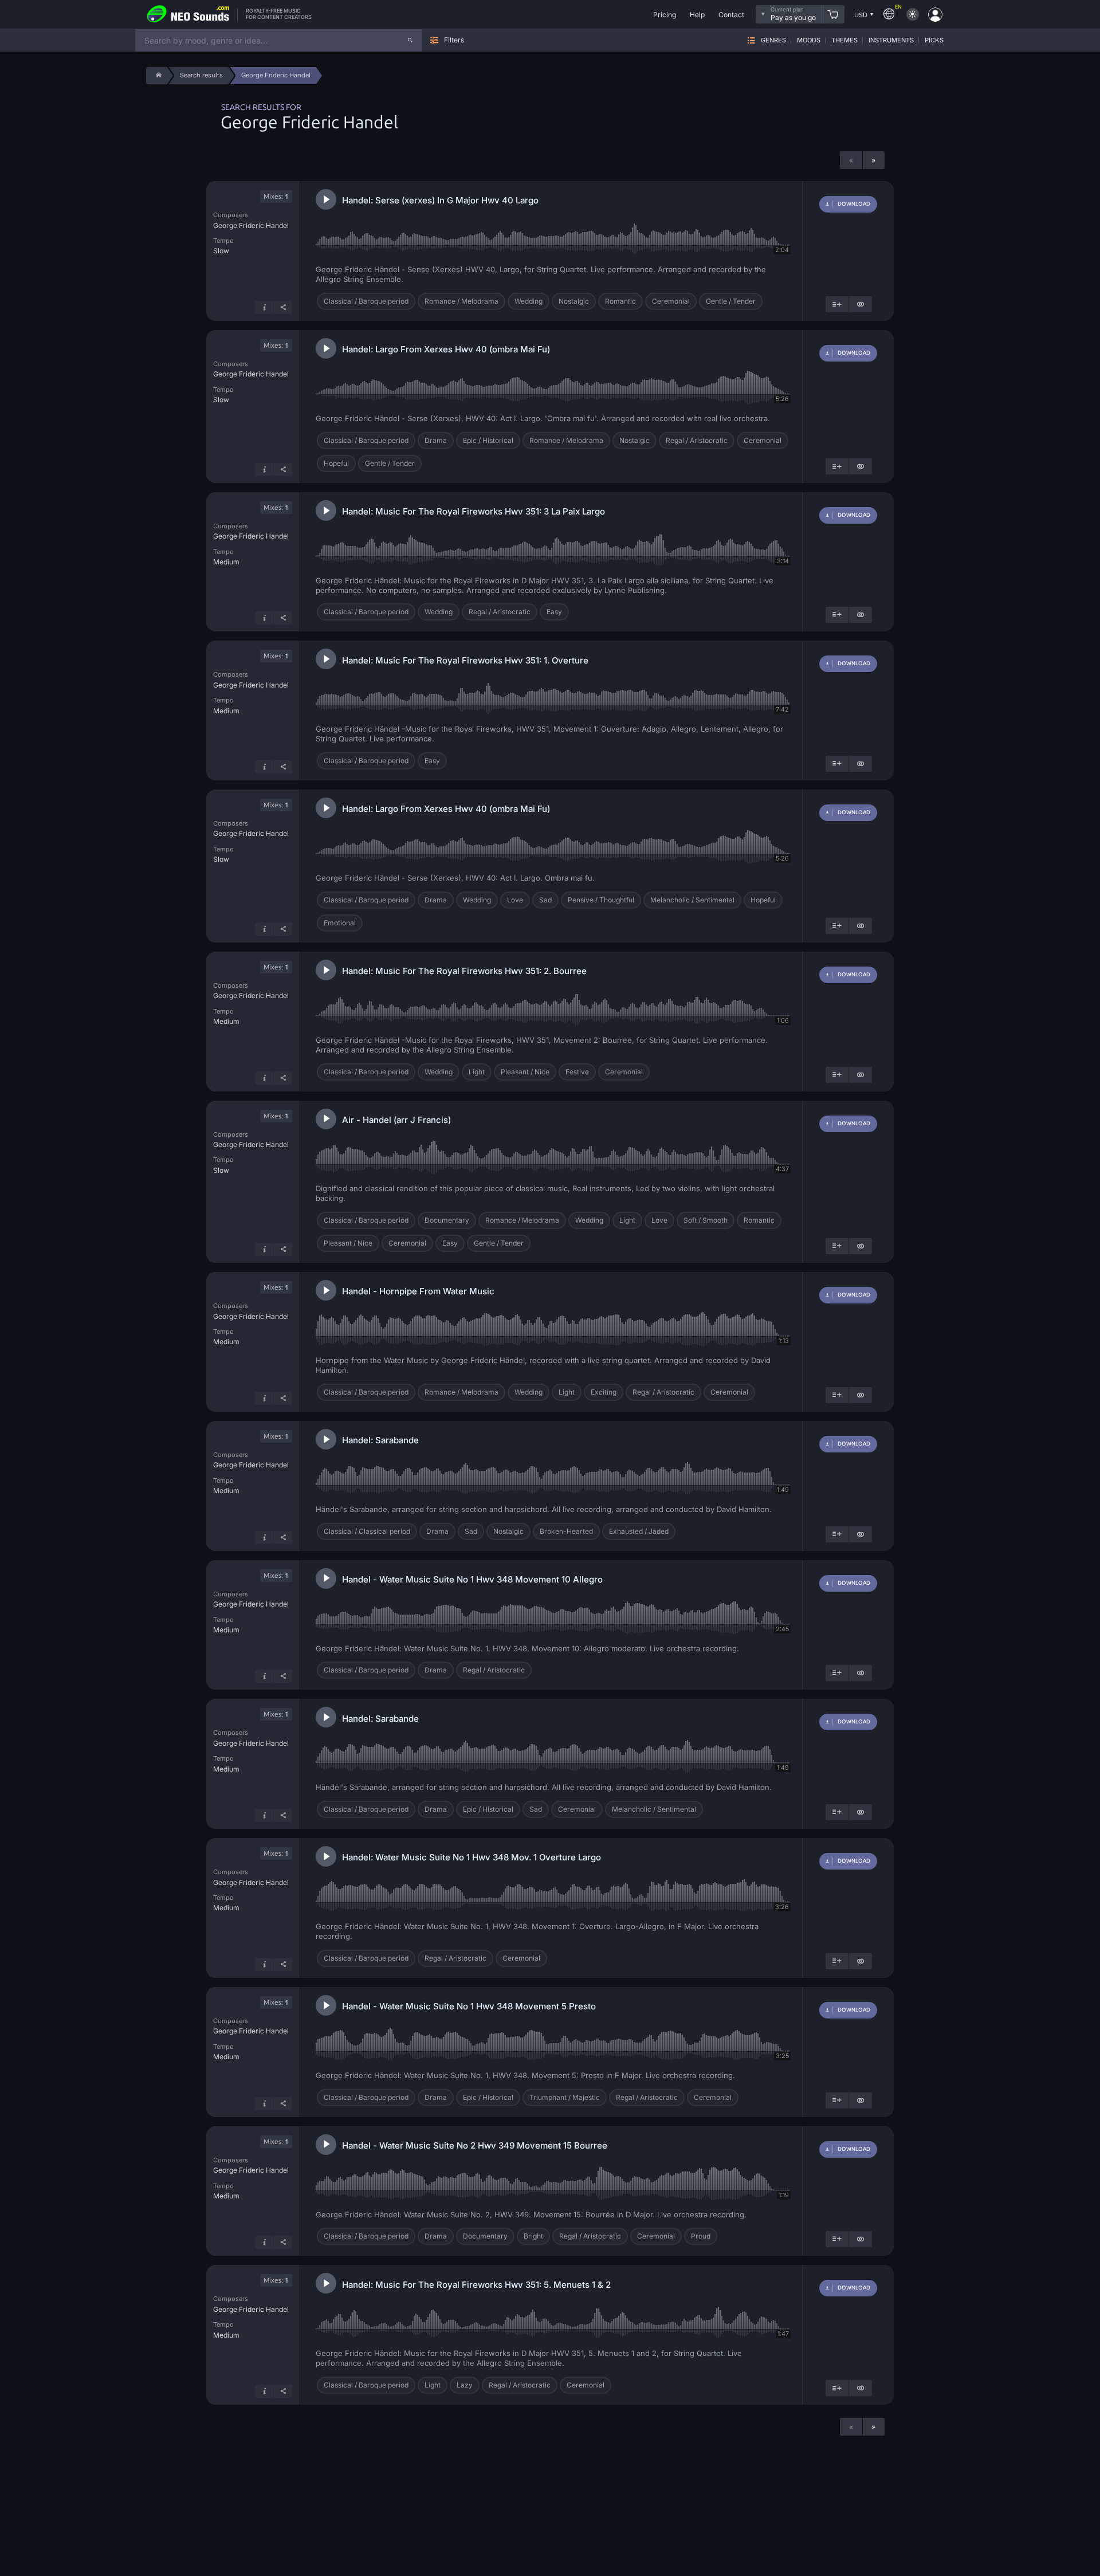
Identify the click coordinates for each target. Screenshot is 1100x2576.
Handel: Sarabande (380, 1440)
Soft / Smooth (706, 1220)
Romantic (620, 301)
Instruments (891, 40)
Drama (436, 440)
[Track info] (264, 307)
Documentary (447, 1220)
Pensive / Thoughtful (601, 900)
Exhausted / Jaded (639, 1531)
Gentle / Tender (731, 301)
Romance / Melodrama (461, 301)
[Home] (157, 76)
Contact (731, 15)
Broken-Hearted (566, 1531)
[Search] (410, 40)
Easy (554, 612)
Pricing (665, 15)
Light (477, 1072)
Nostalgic (574, 301)
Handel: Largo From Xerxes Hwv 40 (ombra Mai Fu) (446, 349)
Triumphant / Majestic (565, 2097)
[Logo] (188, 14)
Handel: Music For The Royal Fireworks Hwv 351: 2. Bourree (464, 971)
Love (515, 900)
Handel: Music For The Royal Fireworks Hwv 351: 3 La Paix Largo (474, 511)
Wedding (529, 301)
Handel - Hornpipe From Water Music (418, 1291)
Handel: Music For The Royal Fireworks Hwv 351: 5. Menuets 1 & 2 (476, 2285)
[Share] (283, 307)
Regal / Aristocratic (697, 440)
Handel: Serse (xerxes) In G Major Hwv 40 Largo (440, 200)
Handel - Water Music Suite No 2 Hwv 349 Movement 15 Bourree (475, 2145)
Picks (934, 40)
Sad (545, 900)
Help (697, 15)
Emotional (340, 923)
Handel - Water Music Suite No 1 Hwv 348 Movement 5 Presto (469, 2006)
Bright (533, 2236)
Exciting (604, 1392)
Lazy (465, 2385)
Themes (844, 40)
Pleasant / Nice (525, 1072)
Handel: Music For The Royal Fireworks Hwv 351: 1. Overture (465, 660)
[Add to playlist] (837, 304)
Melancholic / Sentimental (692, 900)
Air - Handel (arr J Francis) (396, 1120)
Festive (577, 1072)
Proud (701, 2236)
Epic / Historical (488, 440)
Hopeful (336, 463)
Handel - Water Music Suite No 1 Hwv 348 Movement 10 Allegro (472, 1579)
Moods (809, 40)
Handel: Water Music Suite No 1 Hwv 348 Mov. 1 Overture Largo (472, 1857)
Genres (773, 40)
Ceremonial (671, 301)
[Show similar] (861, 304)
